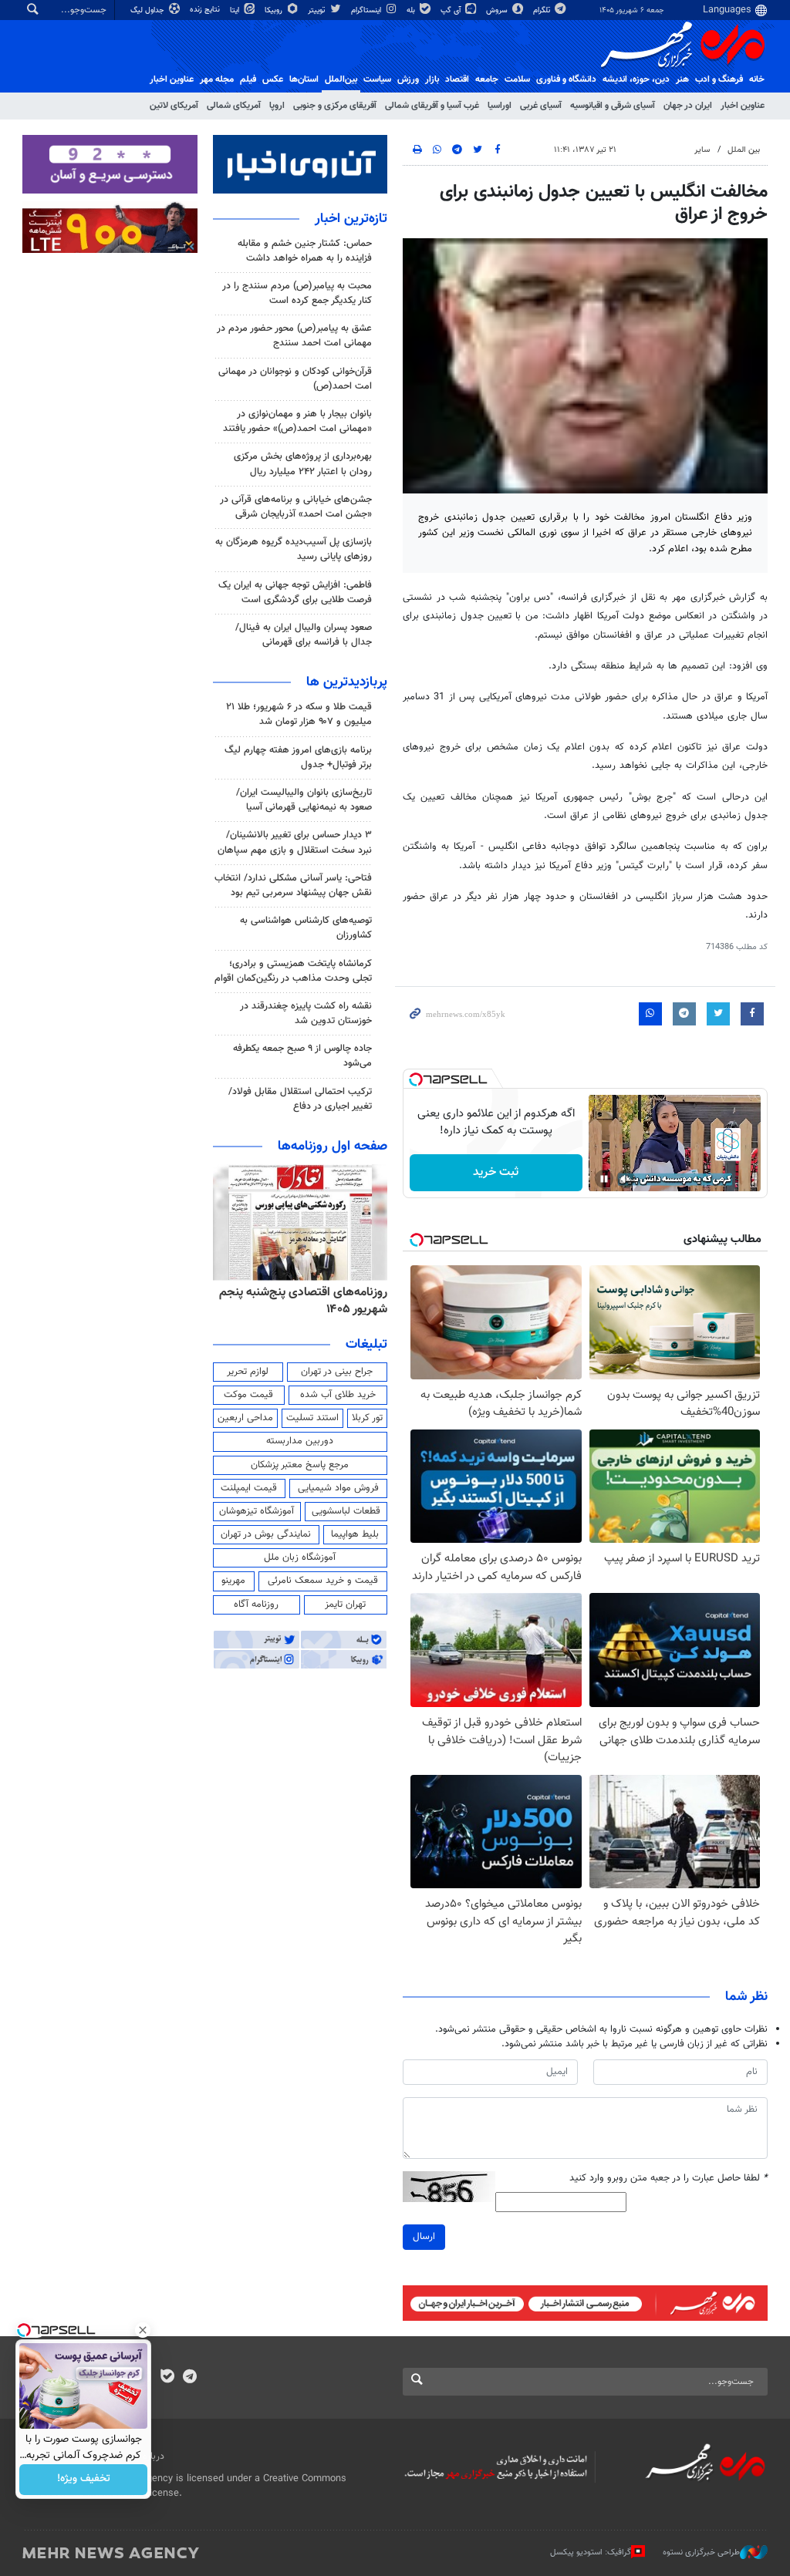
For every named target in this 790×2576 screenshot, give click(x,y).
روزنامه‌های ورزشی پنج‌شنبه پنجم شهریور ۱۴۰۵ (309, 1301)
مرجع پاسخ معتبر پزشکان (300, 1465)
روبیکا (275, 10)
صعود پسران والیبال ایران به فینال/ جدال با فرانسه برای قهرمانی (304, 635)
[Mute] (626, 1179)
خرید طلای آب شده (338, 1395)
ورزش (408, 79)
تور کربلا (367, 1418)
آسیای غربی (541, 106)
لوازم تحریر (248, 1372)
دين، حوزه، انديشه (636, 79)
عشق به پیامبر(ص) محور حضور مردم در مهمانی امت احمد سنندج (294, 336)
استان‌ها (304, 79)
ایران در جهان (688, 106)
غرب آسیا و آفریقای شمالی (432, 106)
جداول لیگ (149, 10)
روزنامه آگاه (256, 1605)
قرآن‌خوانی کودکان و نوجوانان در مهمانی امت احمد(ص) (295, 379)
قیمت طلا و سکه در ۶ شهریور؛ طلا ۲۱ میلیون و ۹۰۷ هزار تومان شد (299, 714)
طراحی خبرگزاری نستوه (701, 2552)
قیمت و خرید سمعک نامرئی (323, 1581)
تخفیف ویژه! (84, 2480)
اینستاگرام (367, 10)
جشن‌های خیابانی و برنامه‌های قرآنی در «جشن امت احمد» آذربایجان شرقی (296, 507)
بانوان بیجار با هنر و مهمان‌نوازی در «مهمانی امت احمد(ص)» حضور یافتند (297, 421)
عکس (273, 79)
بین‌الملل (341, 79)
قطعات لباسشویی (346, 1511)
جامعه (487, 79)
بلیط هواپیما (355, 1534)
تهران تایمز (345, 1605)
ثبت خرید (496, 1172)
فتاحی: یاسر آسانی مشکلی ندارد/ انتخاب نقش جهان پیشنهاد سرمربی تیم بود (293, 886)
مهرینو (233, 1581)
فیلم (248, 79)
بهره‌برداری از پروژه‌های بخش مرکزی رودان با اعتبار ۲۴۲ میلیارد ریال (303, 464)
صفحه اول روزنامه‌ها (333, 1147)
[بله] (167, 2378)
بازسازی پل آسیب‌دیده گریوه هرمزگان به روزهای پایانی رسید (294, 549)
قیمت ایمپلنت (249, 1488)
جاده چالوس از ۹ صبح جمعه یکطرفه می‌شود (302, 1056)
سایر (702, 150)
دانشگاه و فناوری (566, 79)
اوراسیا (500, 106)
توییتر (317, 10)
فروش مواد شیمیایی (338, 1488)
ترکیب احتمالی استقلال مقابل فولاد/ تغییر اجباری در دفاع (300, 1099)
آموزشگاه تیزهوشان (257, 1511)
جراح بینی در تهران (337, 1372)
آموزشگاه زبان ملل (300, 1557)
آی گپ (452, 10)
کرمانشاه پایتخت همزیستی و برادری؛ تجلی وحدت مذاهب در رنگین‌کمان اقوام (293, 971)
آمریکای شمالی (234, 106)
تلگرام (543, 10)
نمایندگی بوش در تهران (266, 1534)
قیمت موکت (248, 1395)
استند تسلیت (312, 1418)
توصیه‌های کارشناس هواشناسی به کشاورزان (306, 928)
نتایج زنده (206, 10)
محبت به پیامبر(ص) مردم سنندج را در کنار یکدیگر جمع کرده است (297, 293)
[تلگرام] (189, 2378)
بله (412, 10)
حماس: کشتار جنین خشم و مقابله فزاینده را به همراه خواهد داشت (305, 251)
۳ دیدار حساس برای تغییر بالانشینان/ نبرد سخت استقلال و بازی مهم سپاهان (295, 842)
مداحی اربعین (245, 1418)
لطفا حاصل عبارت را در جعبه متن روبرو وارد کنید (668, 2179)
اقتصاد (457, 79)
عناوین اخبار (743, 106)
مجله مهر (217, 79)
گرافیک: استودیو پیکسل (591, 2552)
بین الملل (744, 150)
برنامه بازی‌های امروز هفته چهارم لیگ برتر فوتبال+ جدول (298, 758)
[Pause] (604, 1179)
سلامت (517, 79)
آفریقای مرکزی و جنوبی (335, 106)
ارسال (424, 2237)
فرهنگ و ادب (719, 79)
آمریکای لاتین (174, 106)
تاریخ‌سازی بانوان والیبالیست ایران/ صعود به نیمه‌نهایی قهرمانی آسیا (304, 800)
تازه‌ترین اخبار (351, 219)
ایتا (236, 10)
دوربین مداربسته (300, 1441)
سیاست (377, 79)
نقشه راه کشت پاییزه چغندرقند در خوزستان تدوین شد (306, 1014)
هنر (682, 79)
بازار (432, 79)
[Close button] (143, 2330)
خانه (757, 79)
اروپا (277, 106)
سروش (498, 10)
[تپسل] (416, 1079)
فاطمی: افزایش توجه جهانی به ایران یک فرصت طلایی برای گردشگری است (295, 593)
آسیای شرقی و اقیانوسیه (613, 106)
